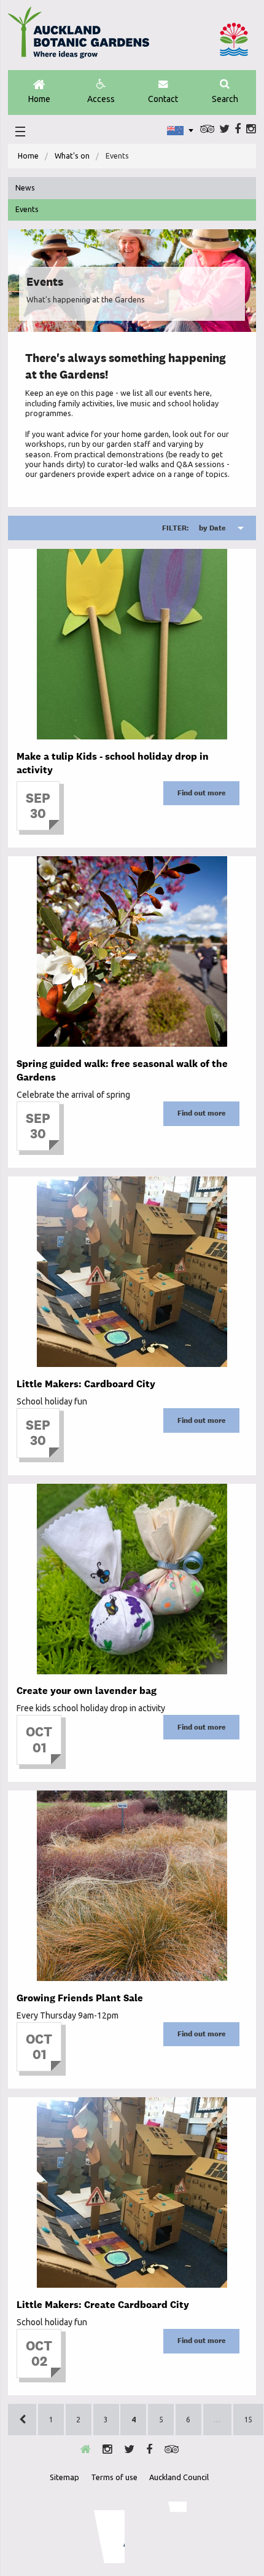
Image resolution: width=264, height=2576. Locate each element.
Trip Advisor (207, 129)
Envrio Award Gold (101, 2532)
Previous (22, 2420)
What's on (72, 156)
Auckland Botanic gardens (79, 37)
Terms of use (114, 2477)
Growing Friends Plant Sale (80, 1998)
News (25, 188)
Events (27, 209)
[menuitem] (28, 156)
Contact (163, 99)
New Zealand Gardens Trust (162, 2532)
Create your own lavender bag (87, 1691)
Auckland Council (234, 39)
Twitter (224, 129)
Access (101, 99)
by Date (194, 528)
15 (248, 2420)
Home (39, 99)
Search (225, 99)
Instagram (251, 129)
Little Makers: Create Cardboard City (103, 2305)
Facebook (238, 129)
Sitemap (64, 2477)
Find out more (201, 793)
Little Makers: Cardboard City (86, 1384)
